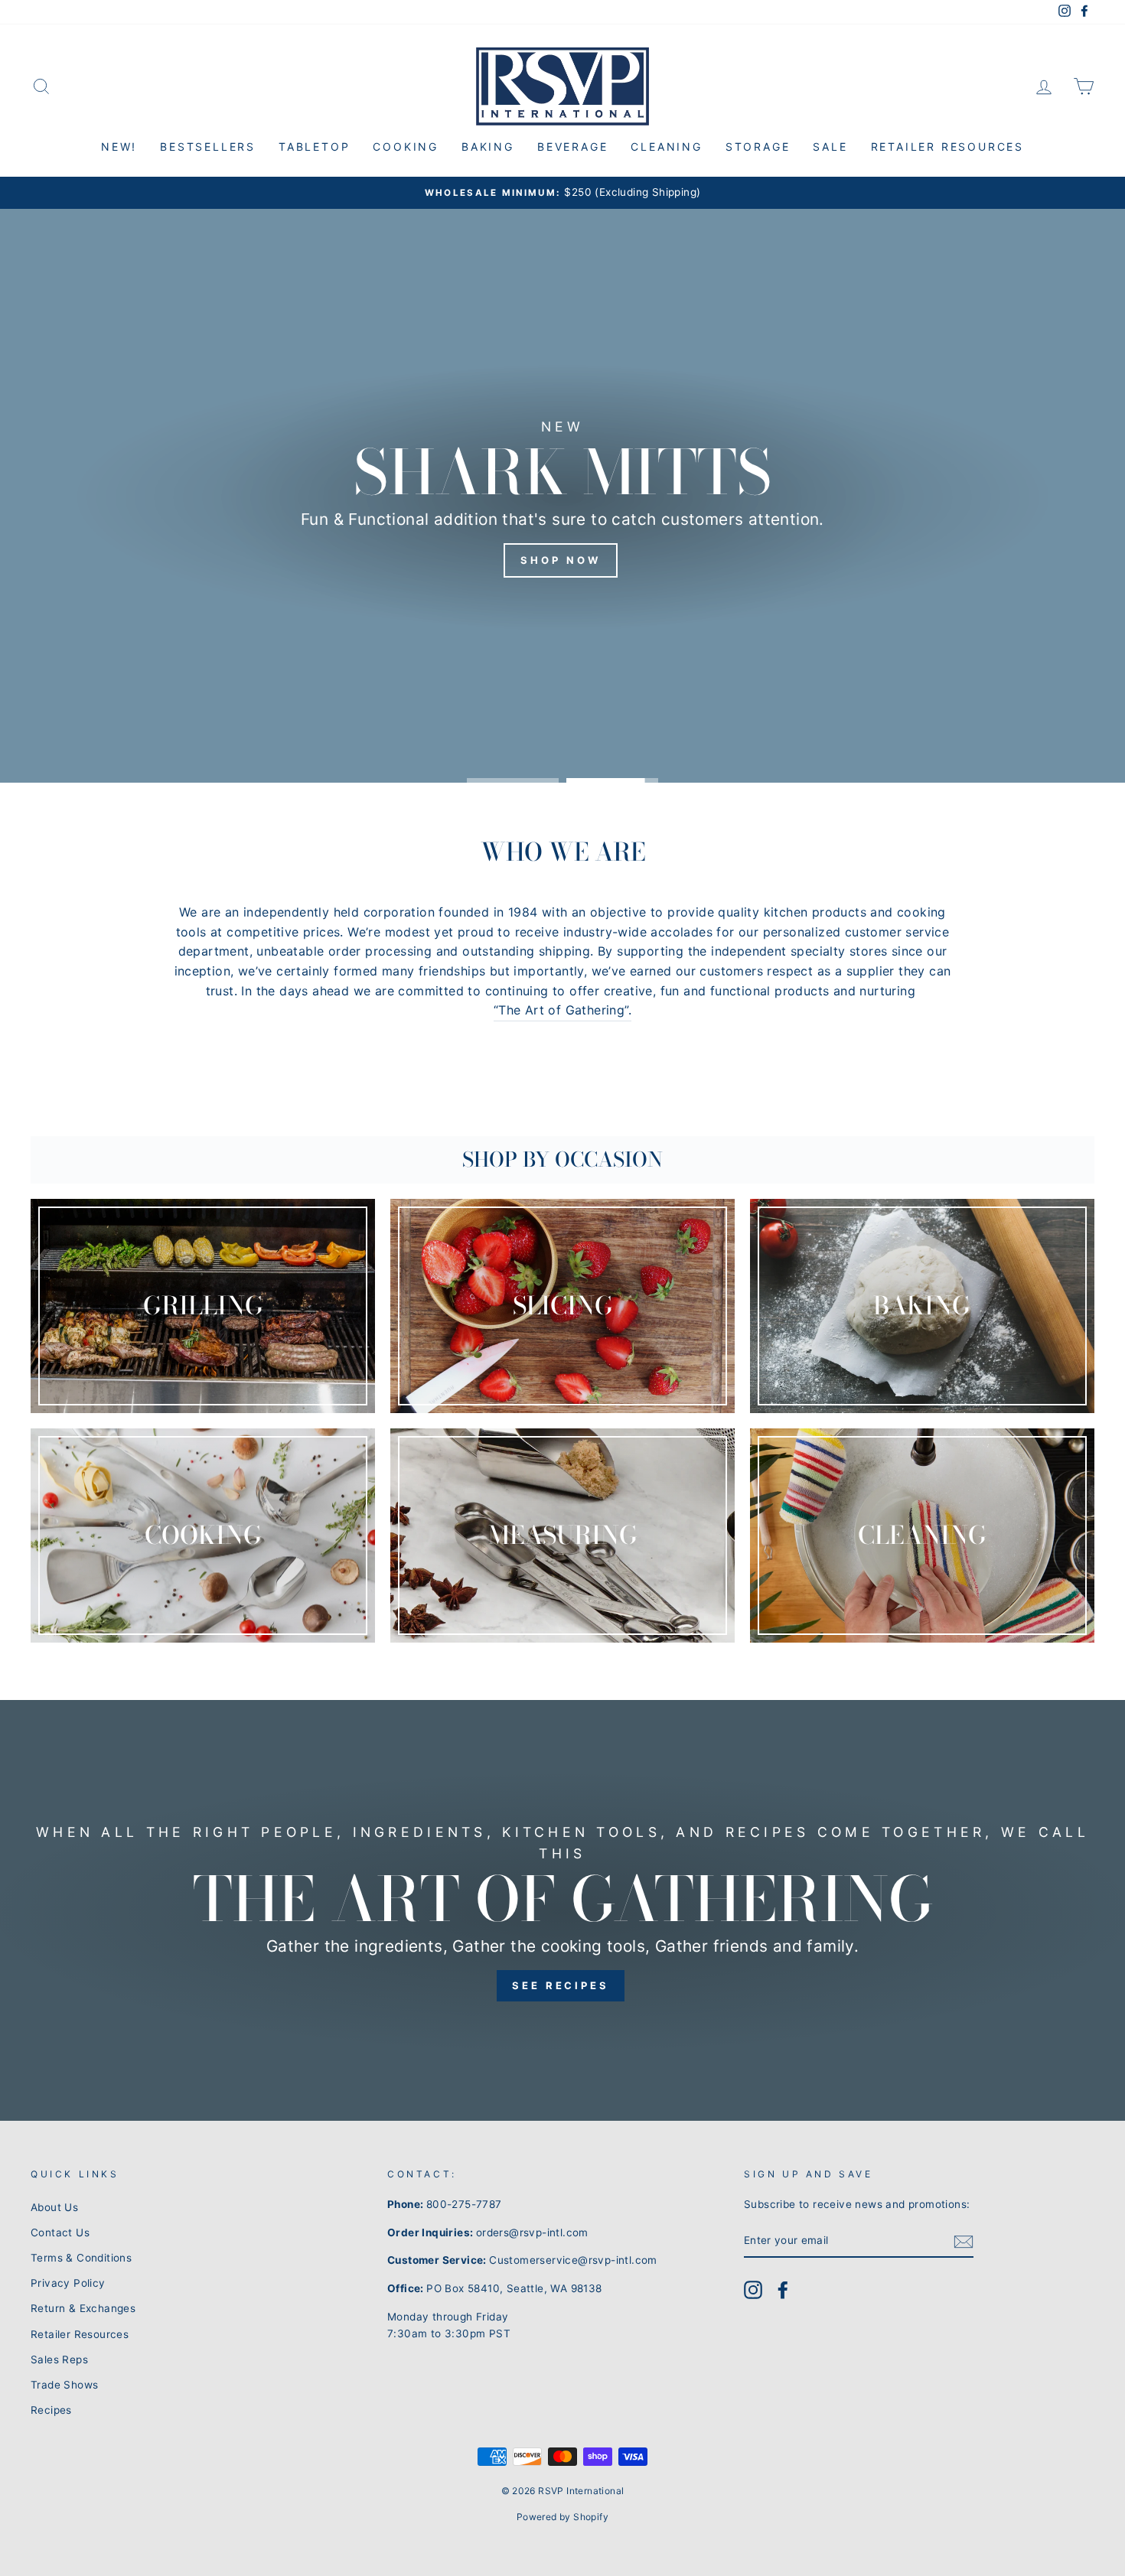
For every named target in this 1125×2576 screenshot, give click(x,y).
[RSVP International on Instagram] (753, 2290)
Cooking (406, 147)
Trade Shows (64, 2385)
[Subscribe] (964, 2242)
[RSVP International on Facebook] (783, 2290)
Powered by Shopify (562, 2517)
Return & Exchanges (83, 2308)
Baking (488, 147)
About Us (54, 2207)
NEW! (119, 147)
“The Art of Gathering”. (562, 1010)
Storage (758, 147)
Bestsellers (208, 147)
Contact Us (60, 2232)
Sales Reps (59, 2359)
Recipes (51, 2410)
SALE (830, 147)
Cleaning (666, 147)
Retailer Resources (947, 147)
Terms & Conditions (81, 2258)
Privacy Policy (68, 2283)
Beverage (572, 147)
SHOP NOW (560, 559)
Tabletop (314, 147)
